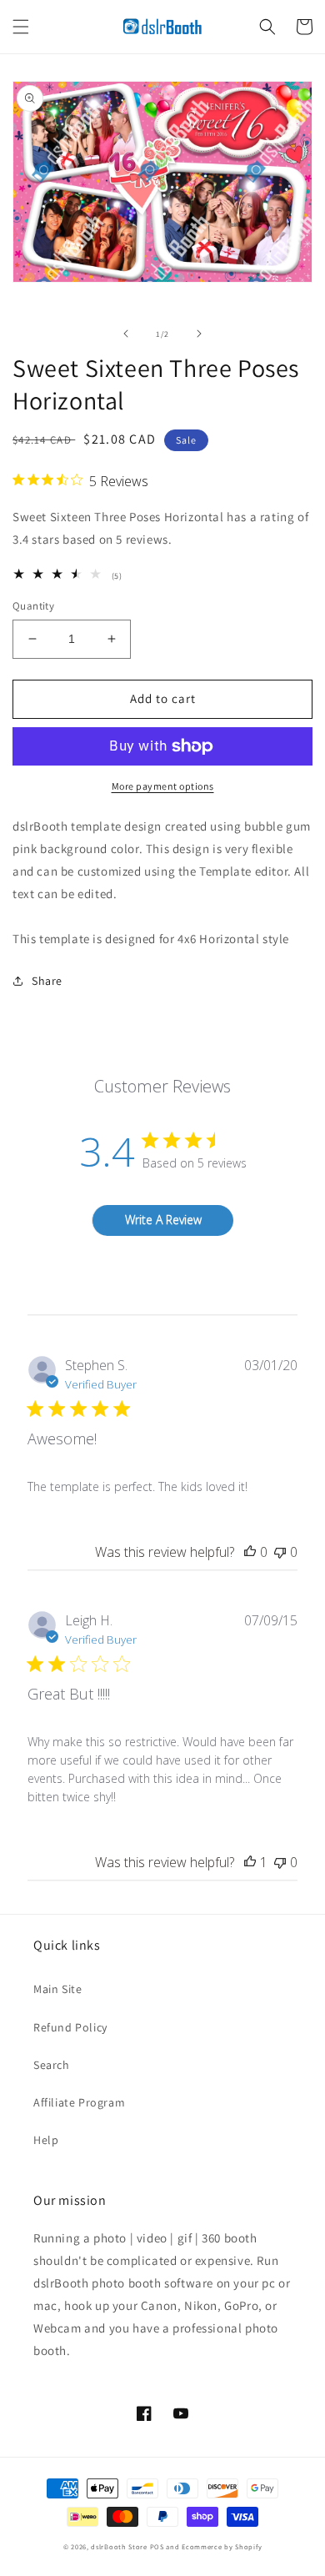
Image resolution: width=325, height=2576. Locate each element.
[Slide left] (126, 334)
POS (157, 2546)
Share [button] (47, 981)
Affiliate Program (79, 2102)
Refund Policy (70, 2027)
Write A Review (163, 1220)
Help (46, 2140)
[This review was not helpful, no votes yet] (280, 1552)
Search (52, 2065)
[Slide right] (199, 334)
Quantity (33, 606)
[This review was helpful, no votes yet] (250, 1552)
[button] (21, 27)
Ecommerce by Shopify (222, 2546)
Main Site (57, 1989)
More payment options (163, 786)
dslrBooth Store (119, 2546)
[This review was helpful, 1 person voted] (250, 1862)
